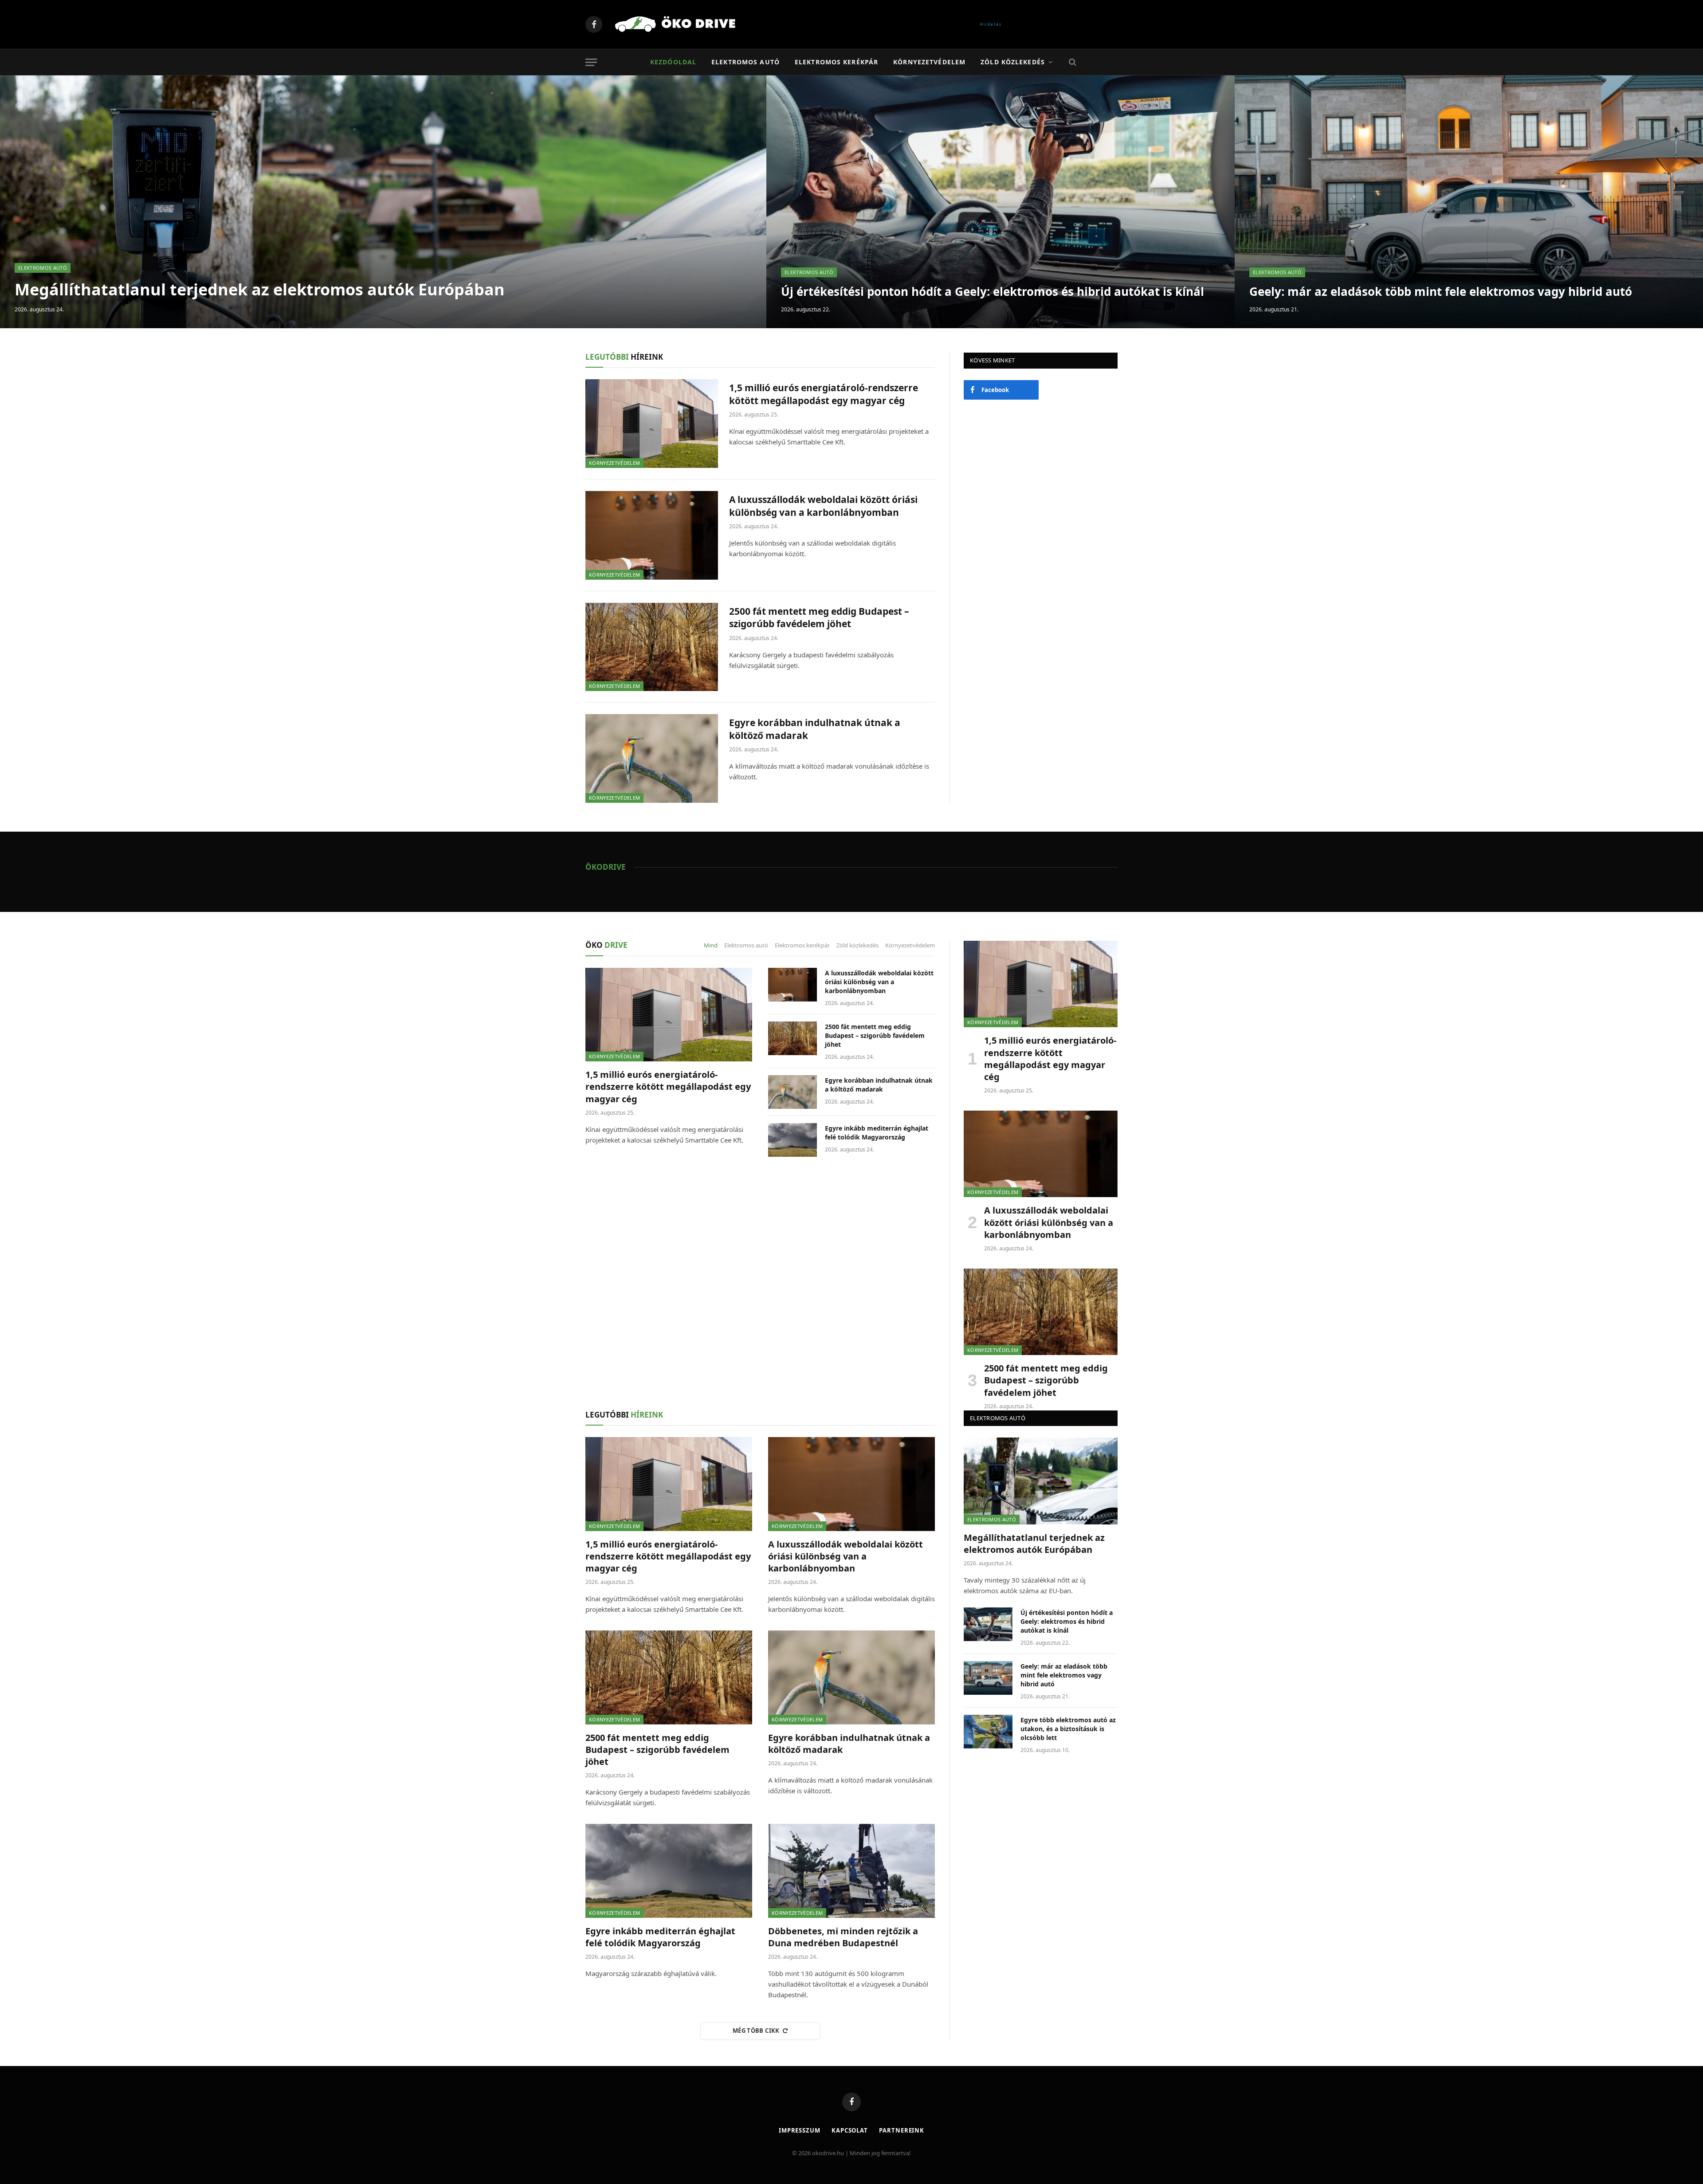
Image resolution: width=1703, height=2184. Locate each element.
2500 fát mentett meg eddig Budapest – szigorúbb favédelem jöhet (819, 618)
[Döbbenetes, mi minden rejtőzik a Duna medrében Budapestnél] (851, 1871)
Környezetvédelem (929, 62)
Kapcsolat (850, 2130)
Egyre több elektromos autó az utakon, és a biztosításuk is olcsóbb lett (1068, 1729)
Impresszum (800, 2130)
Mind (711, 945)
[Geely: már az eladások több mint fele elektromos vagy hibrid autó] (1469, 202)
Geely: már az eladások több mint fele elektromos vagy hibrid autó (1441, 292)
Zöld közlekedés (1013, 62)
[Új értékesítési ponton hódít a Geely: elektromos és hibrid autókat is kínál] (1001, 202)
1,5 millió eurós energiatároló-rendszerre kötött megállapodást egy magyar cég (824, 394)
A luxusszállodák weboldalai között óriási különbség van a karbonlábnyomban (823, 506)
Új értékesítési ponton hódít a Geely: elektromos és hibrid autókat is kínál (993, 292)
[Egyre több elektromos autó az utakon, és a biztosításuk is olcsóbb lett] (988, 1732)
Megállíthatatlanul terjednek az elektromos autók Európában (260, 289)
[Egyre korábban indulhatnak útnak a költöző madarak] (652, 758)
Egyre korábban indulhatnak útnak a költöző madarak (815, 729)
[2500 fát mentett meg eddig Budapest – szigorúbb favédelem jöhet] (652, 647)
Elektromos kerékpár (836, 62)
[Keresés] (1072, 62)
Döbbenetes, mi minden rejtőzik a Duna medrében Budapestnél (843, 1937)
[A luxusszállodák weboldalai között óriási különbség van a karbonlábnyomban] (652, 535)
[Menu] (591, 62)
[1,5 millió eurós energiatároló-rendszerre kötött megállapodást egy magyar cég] (652, 424)
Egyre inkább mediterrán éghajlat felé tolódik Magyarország (877, 1133)
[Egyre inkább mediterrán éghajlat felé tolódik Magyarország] (793, 1140)
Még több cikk (756, 2031)
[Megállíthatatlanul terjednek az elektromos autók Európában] (383, 202)
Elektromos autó (746, 62)
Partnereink (902, 2130)
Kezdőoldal (673, 62)
